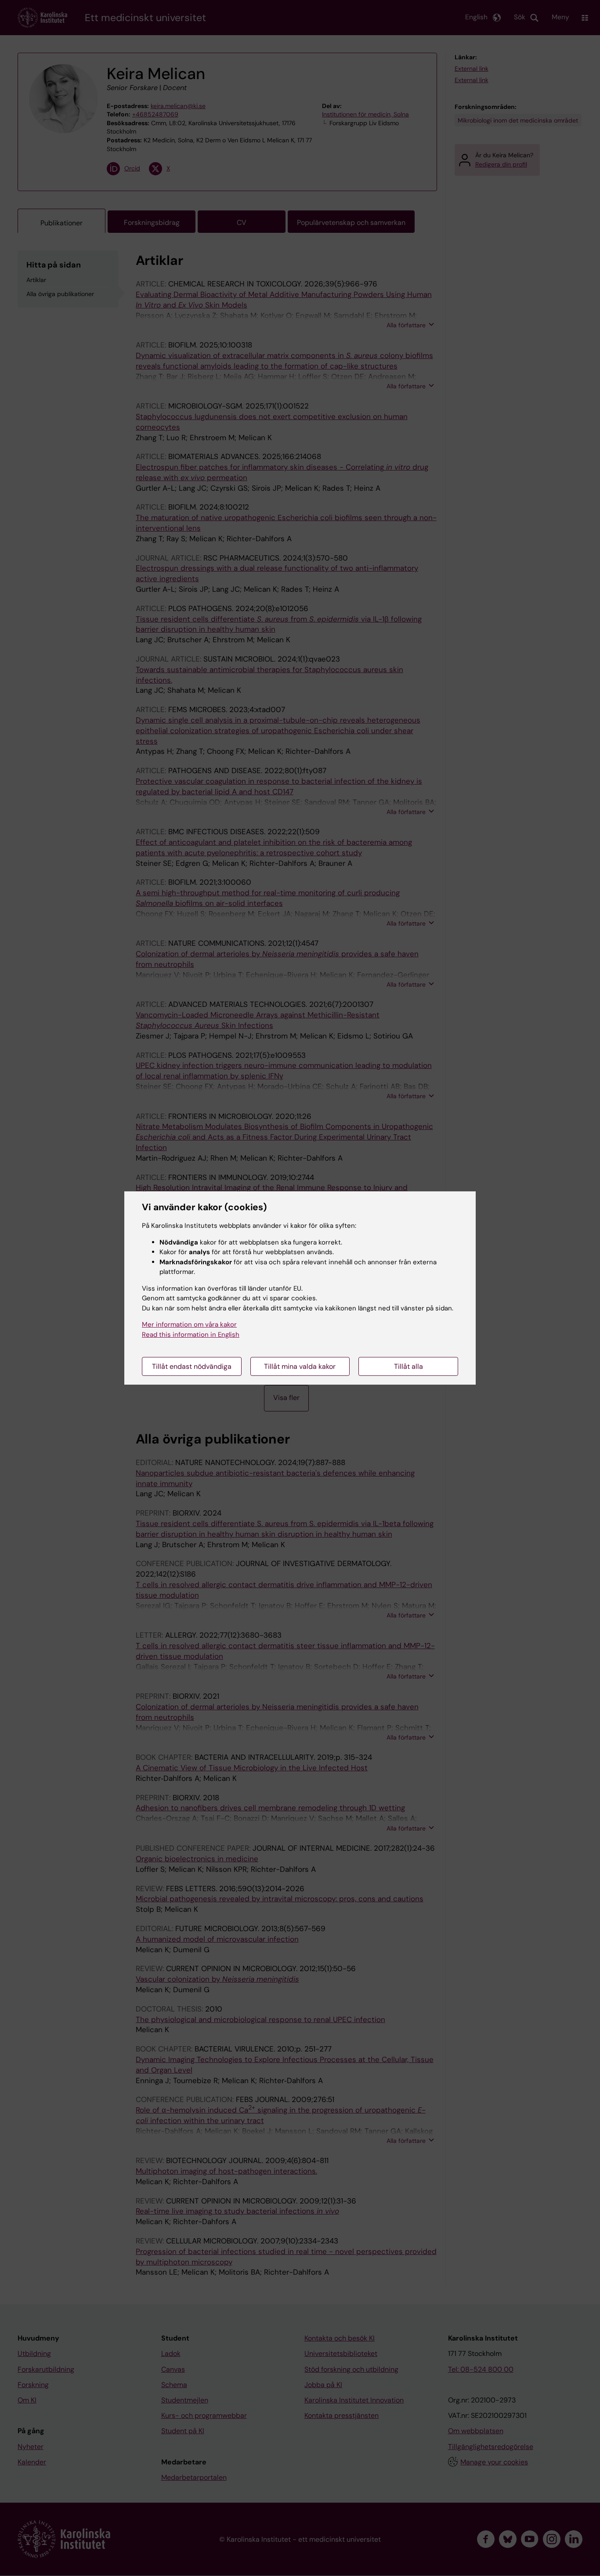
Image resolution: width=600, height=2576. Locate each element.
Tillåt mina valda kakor (300, 1366)
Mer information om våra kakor (189, 1324)
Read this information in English (191, 1335)
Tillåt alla (408, 1366)
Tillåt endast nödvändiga (192, 1366)
